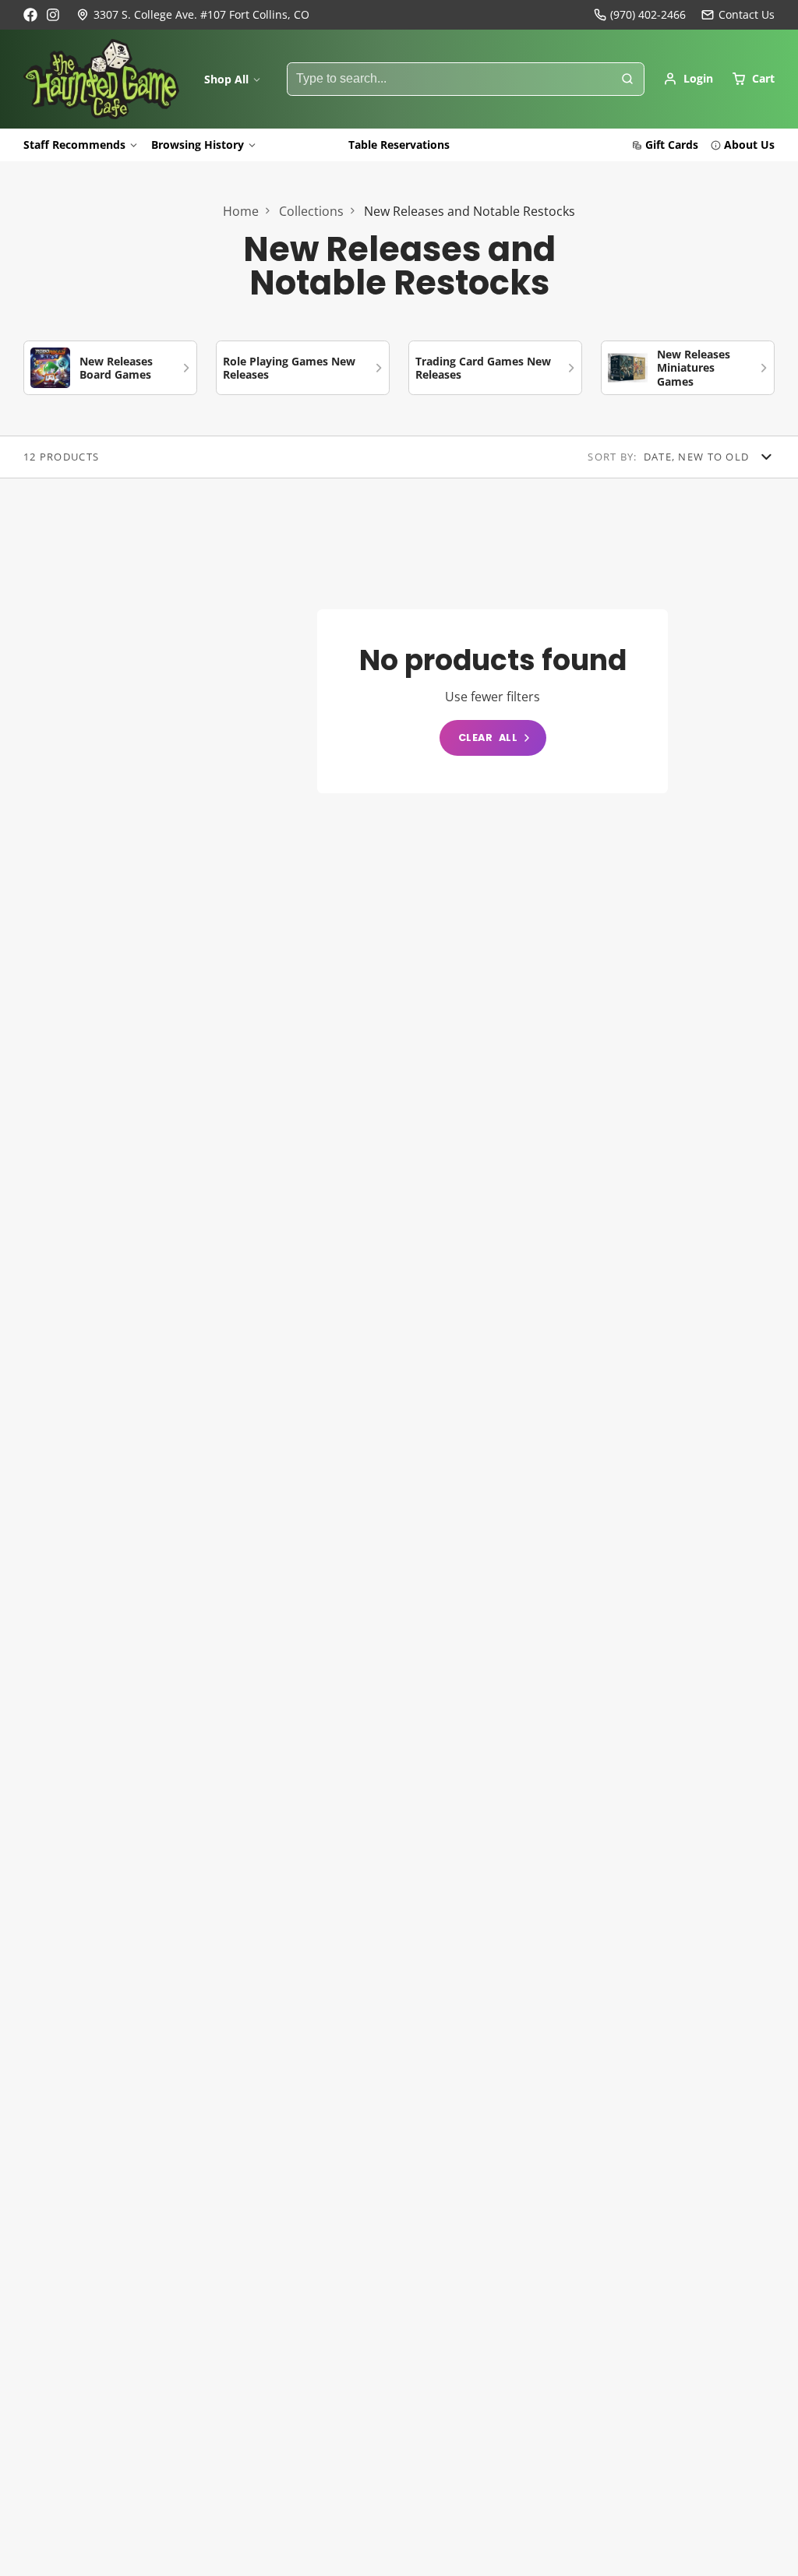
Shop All (226, 79)
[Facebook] (30, 15)
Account (688, 79)
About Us (749, 145)
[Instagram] (54, 15)
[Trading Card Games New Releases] (495, 368)
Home (241, 211)
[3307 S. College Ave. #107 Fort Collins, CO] (193, 15)
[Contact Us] (738, 15)
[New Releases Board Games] (110, 368)
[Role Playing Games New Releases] (303, 368)
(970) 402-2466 (648, 14)
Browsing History (198, 145)
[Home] (101, 79)
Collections (311, 211)
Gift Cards (672, 145)
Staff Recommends (74, 145)
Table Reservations (399, 145)
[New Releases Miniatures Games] (688, 368)
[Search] (627, 79)
